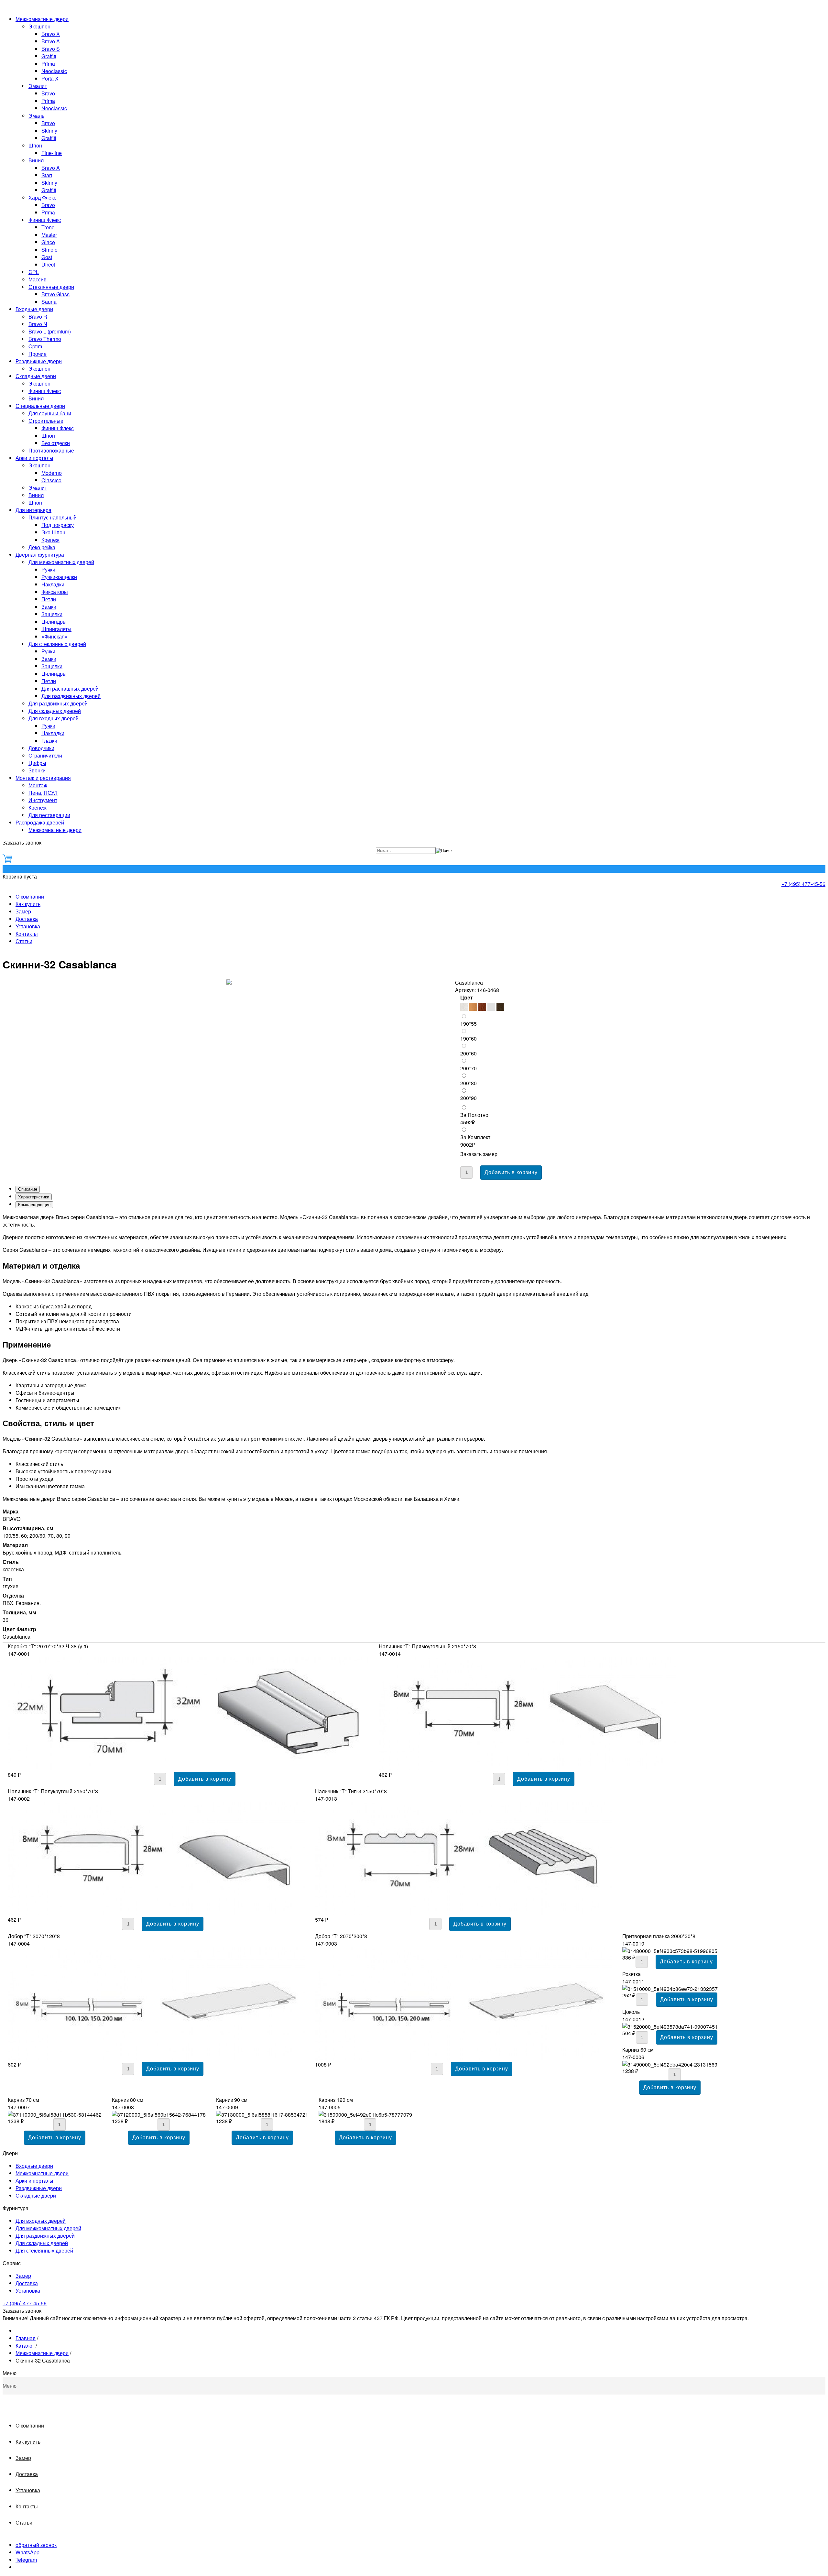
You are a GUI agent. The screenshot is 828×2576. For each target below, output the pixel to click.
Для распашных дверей (70, 688)
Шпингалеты (56, 629)
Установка (28, 926)
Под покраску (58, 525)
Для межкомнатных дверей (61, 562)
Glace (48, 242)
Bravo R (38, 317)
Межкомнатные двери (42, 19)
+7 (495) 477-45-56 (803, 884)
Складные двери (36, 376)
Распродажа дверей (40, 822)
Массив (38, 279)
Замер (23, 911)
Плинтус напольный (53, 517)
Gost (47, 257)
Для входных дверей (54, 718)
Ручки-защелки (59, 577)
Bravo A (51, 41)
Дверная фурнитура (40, 555)
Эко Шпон (53, 532)
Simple (49, 250)
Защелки (52, 614)
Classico (51, 480)
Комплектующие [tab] (34, 1205)
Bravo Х (51, 34)
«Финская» (54, 636)
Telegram (26, 2560)
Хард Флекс (42, 197)
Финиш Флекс (45, 220)
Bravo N (38, 324)
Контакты (27, 934)
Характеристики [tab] (34, 1197)
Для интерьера (33, 510)
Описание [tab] (28, 1189)
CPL (34, 272)
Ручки (48, 569)
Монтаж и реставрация (43, 778)
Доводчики (41, 748)
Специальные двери (40, 406)
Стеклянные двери (51, 287)
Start (47, 175)
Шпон (35, 145)
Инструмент (43, 800)
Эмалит (38, 86)
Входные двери (34, 309)
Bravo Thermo (45, 339)
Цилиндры (54, 622)
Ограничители (45, 755)
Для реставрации (49, 815)
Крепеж (50, 540)
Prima (48, 64)
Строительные (46, 421)
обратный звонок (36, 2545)
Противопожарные (51, 450)
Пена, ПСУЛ (43, 793)
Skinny (49, 131)
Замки (49, 607)
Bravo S (51, 49)
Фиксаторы (55, 592)
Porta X (50, 78)
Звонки (37, 770)
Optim (35, 346)
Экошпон (39, 26)
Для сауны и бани (50, 413)
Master (49, 235)
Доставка (27, 919)
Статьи (24, 941)
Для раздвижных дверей (71, 696)
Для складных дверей (55, 711)
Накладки (53, 584)
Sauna (49, 302)
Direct (48, 264)
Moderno (52, 473)
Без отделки (56, 443)
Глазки (49, 741)
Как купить (28, 904)
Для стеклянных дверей (57, 644)
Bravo (48, 93)
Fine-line (52, 153)
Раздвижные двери (39, 361)
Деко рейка (42, 547)
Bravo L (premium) (50, 331)
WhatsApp (27, 2552)
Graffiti (49, 56)
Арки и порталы (34, 458)
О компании (30, 896)
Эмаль (36, 116)
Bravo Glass (55, 294)
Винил (36, 160)
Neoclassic (54, 71)
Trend (48, 227)
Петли (49, 599)
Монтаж (38, 785)
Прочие (38, 354)
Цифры (37, 763)
